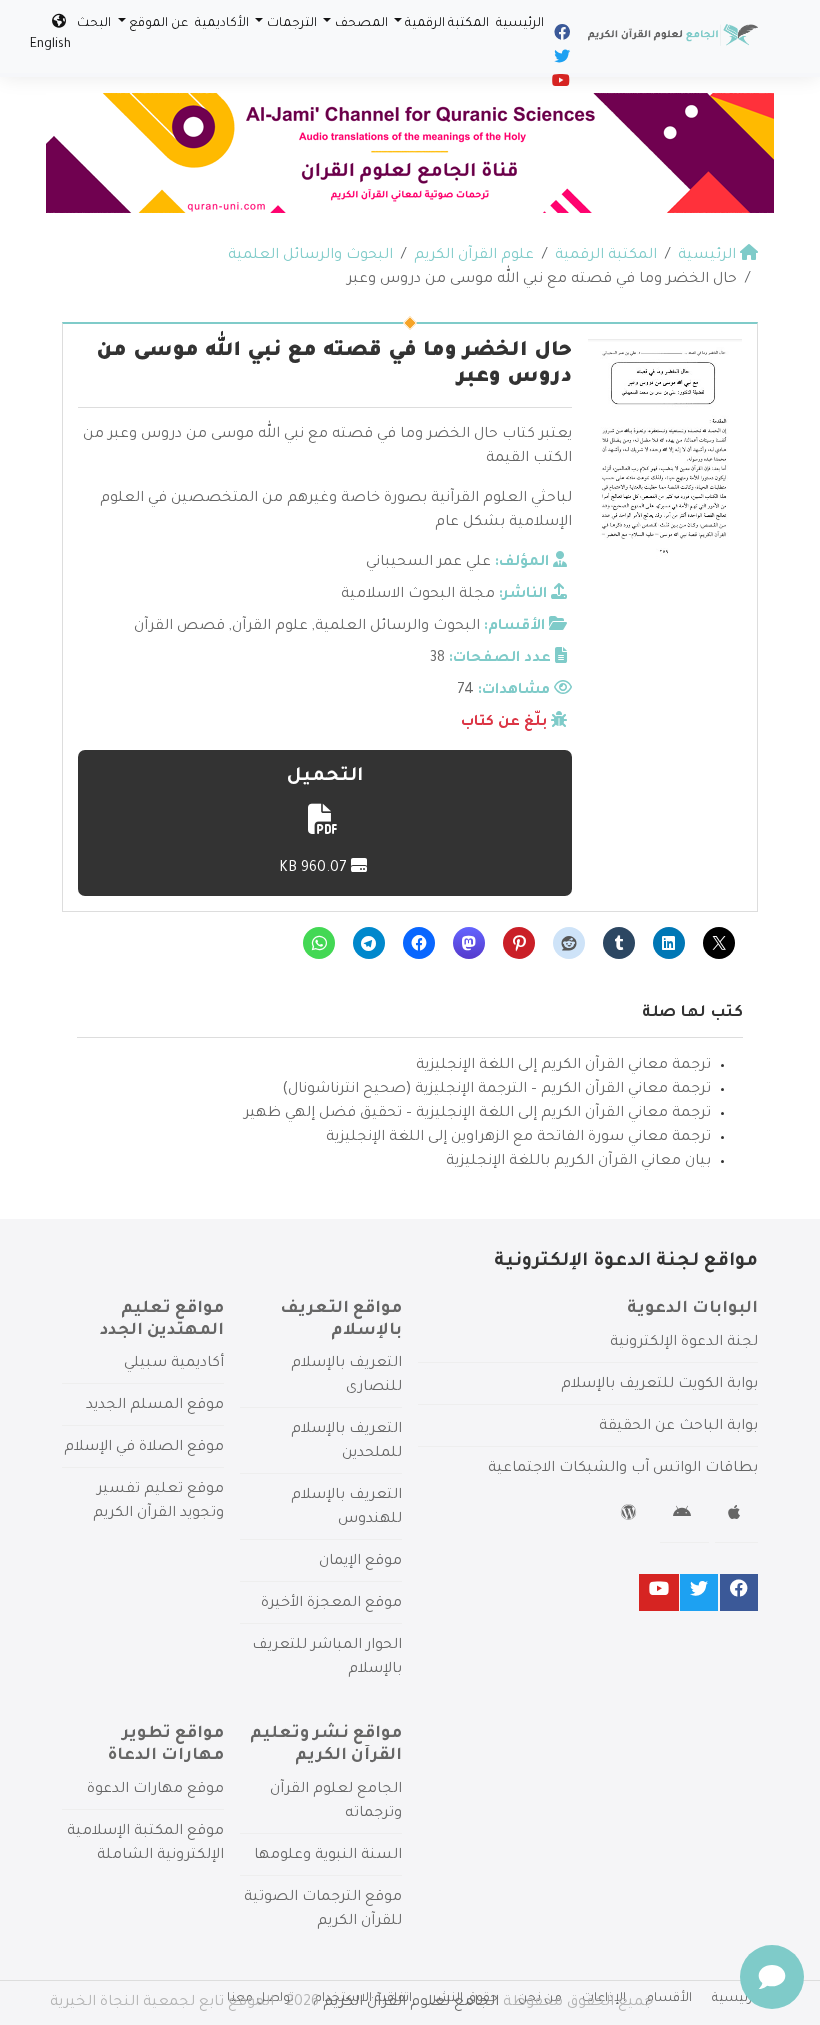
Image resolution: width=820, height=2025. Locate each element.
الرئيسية (520, 24)
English (50, 45)
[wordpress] (631, 1516)
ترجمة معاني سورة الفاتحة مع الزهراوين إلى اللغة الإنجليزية (518, 1138)
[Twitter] (560, 60)
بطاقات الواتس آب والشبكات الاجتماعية (623, 1469)
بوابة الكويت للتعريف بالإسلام (659, 1385)
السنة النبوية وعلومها (328, 1856)
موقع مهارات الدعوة (155, 1790)
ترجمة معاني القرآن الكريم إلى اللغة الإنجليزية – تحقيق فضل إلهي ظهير (477, 1114)
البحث (94, 24)
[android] (684, 1516)
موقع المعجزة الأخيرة (331, 1604)
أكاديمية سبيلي (174, 1364)
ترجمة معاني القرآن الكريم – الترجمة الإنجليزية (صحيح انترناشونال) (496, 1090)
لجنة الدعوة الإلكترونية (684, 1343)
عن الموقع (158, 24)
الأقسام (669, 1999)
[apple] (736, 1516)
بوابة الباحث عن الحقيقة (678, 1427)
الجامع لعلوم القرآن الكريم (411, 2003)
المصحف (361, 24)
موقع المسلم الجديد (155, 1406)
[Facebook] (560, 36)
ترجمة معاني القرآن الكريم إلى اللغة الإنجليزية (563, 1066)
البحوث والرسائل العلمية (397, 627)
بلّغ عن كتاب (504, 723)
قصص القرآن (179, 627)
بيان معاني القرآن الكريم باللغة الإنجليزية (578, 1162)
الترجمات (292, 24)
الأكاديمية (222, 24)
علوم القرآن (270, 627)
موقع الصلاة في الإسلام (144, 1448)
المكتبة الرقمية (447, 24)
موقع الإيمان (360, 1562)
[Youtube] (559, 84)
